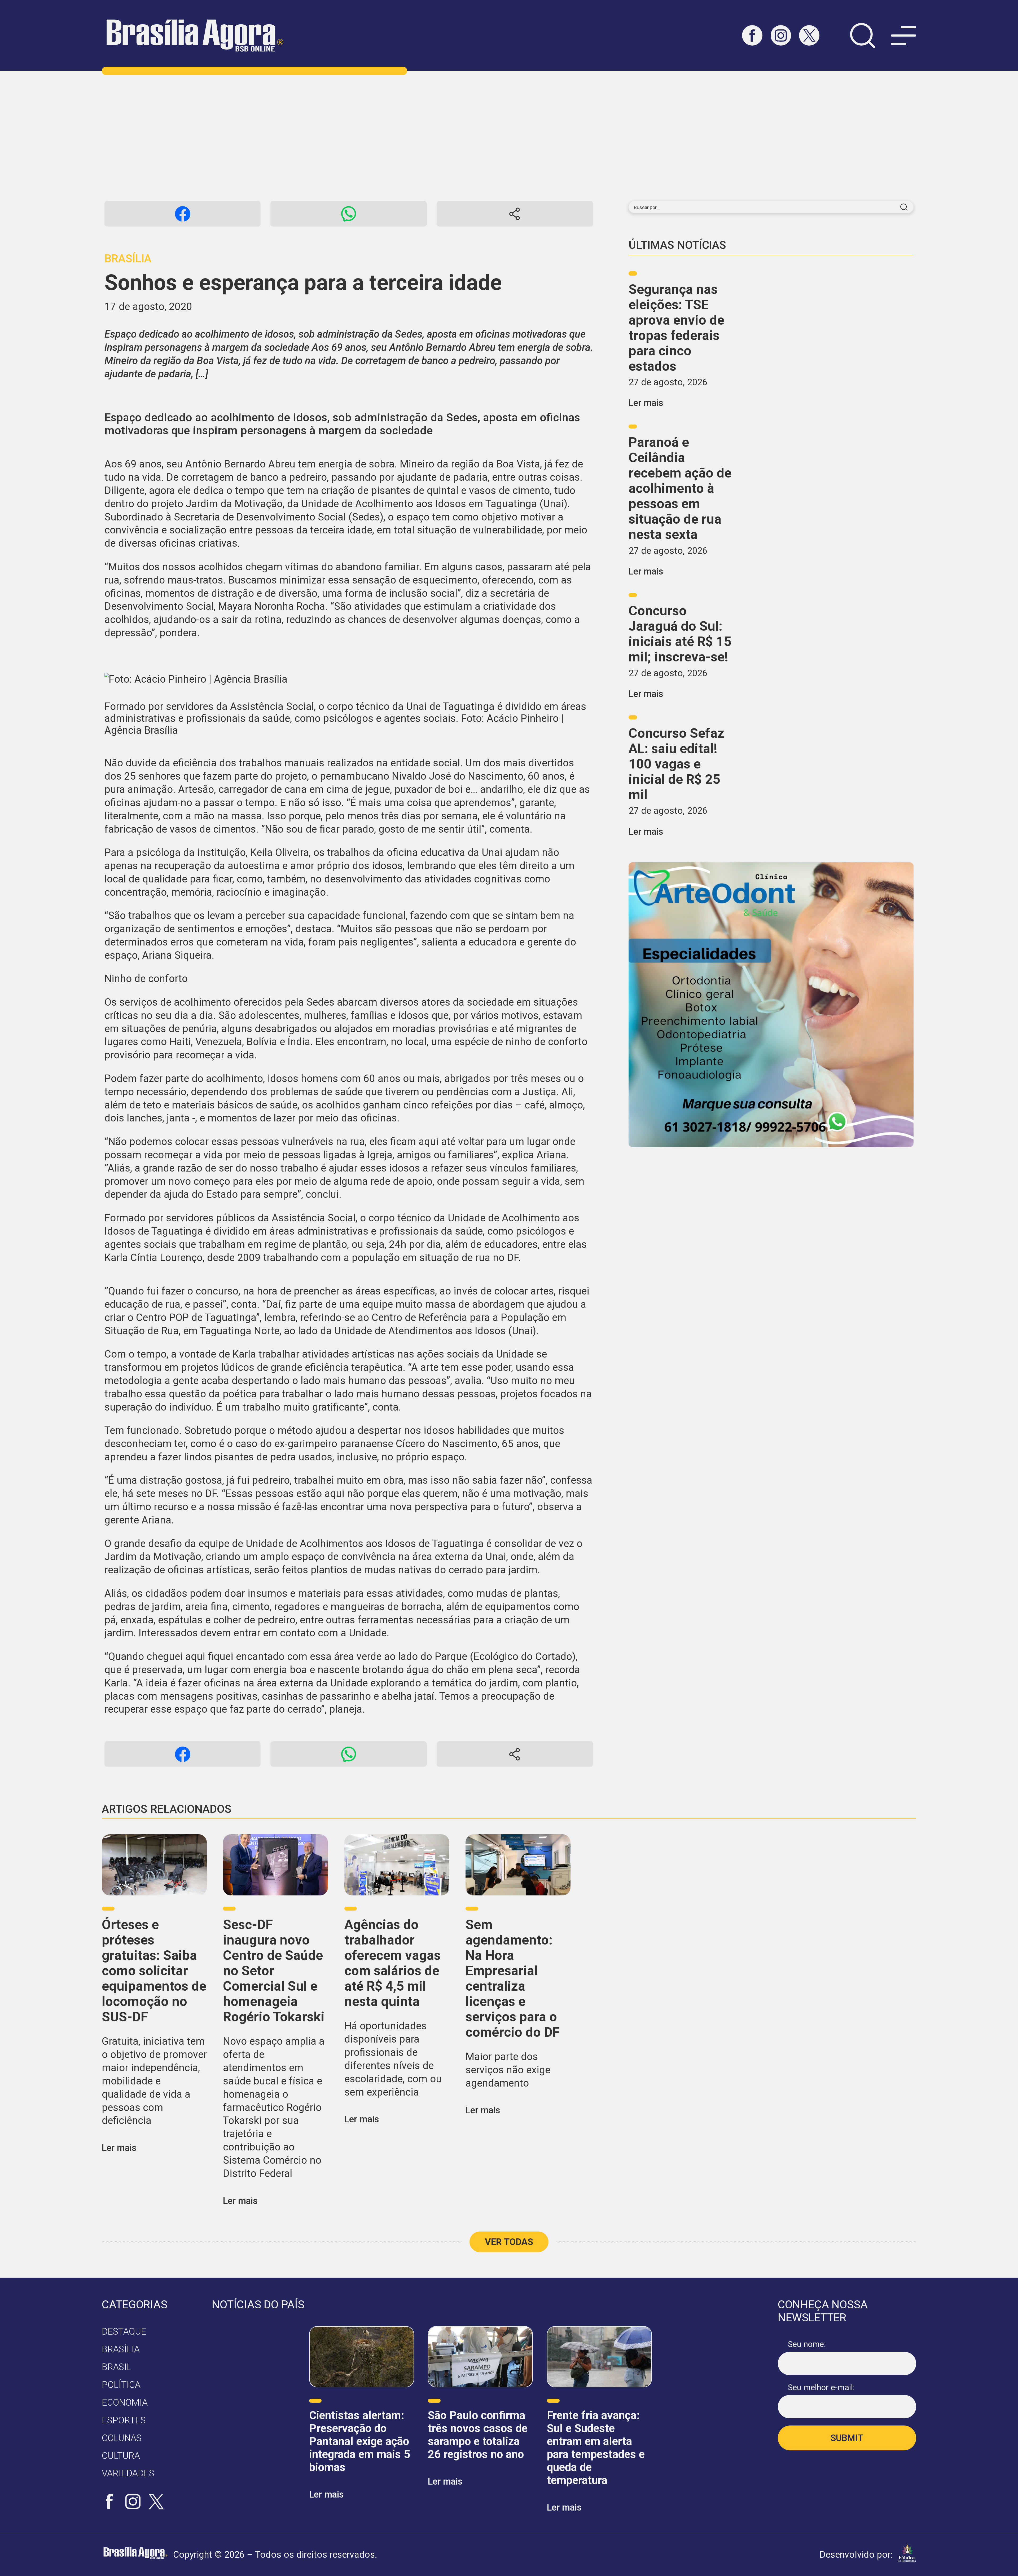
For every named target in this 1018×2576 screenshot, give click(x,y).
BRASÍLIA (121, 2349)
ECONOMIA (125, 2402)
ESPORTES (124, 2420)
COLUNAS (122, 2438)
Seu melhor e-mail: (821, 2387)
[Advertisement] (509, 136)
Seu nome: (807, 2344)
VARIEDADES (128, 2473)
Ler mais (646, 403)
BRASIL (117, 2367)
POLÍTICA (121, 2385)
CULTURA (121, 2456)
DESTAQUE (124, 2331)
